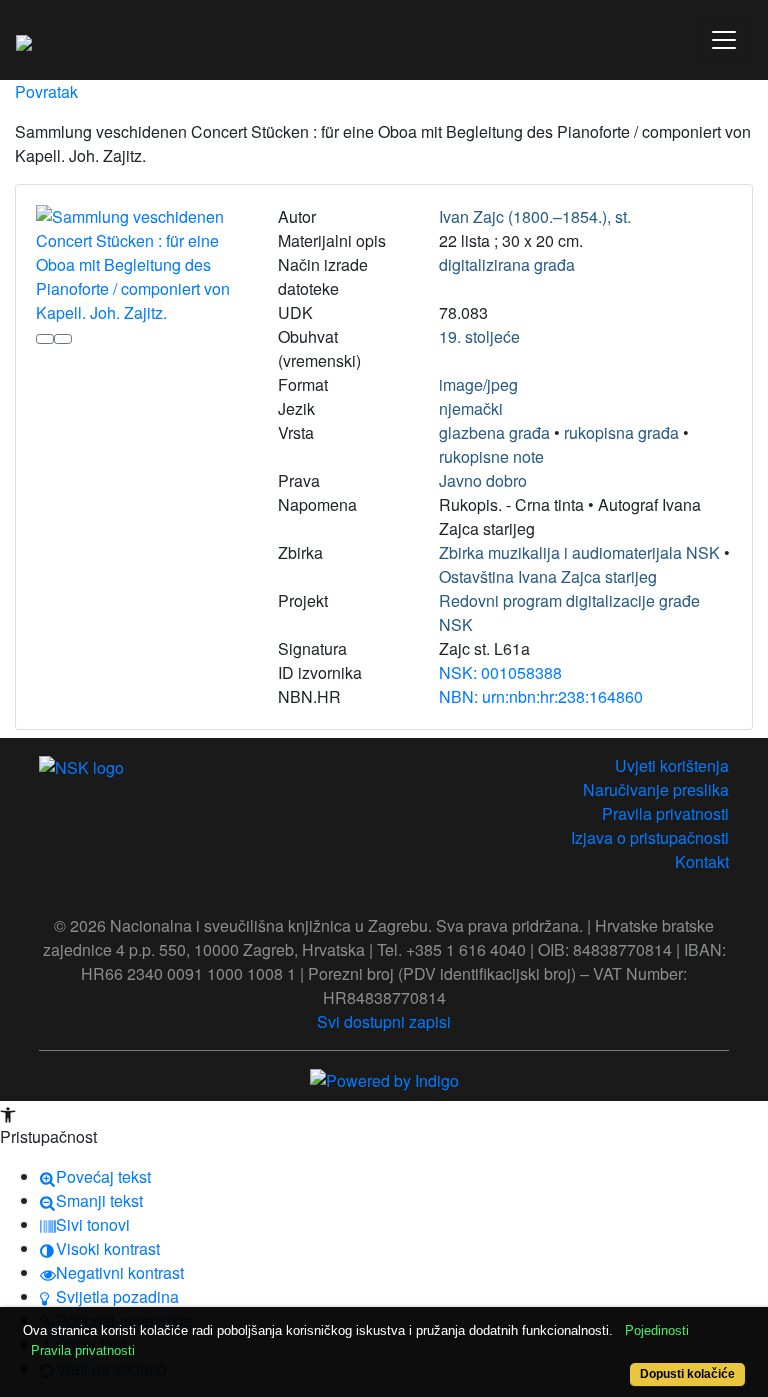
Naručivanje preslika (656, 789)
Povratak (46, 91)
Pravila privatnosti (665, 813)
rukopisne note (491, 456)
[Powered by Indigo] (384, 1078)
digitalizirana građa (507, 264)
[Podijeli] (63, 339)
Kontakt (702, 861)
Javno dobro (483, 480)
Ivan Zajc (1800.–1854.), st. (535, 216)
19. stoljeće (479, 336)
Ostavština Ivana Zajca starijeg (548, 576)
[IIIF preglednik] (45, 339)
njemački (471, 408)
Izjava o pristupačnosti (650, 837)
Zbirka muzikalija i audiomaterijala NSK (579, 552)
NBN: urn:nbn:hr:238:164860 (541, 696)
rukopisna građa (621, 432)
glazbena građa (494, 432)
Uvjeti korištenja (672, 765)
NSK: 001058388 (500, 672)
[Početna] (24, 40)
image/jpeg (478, 384)
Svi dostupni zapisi (384, 1021)
